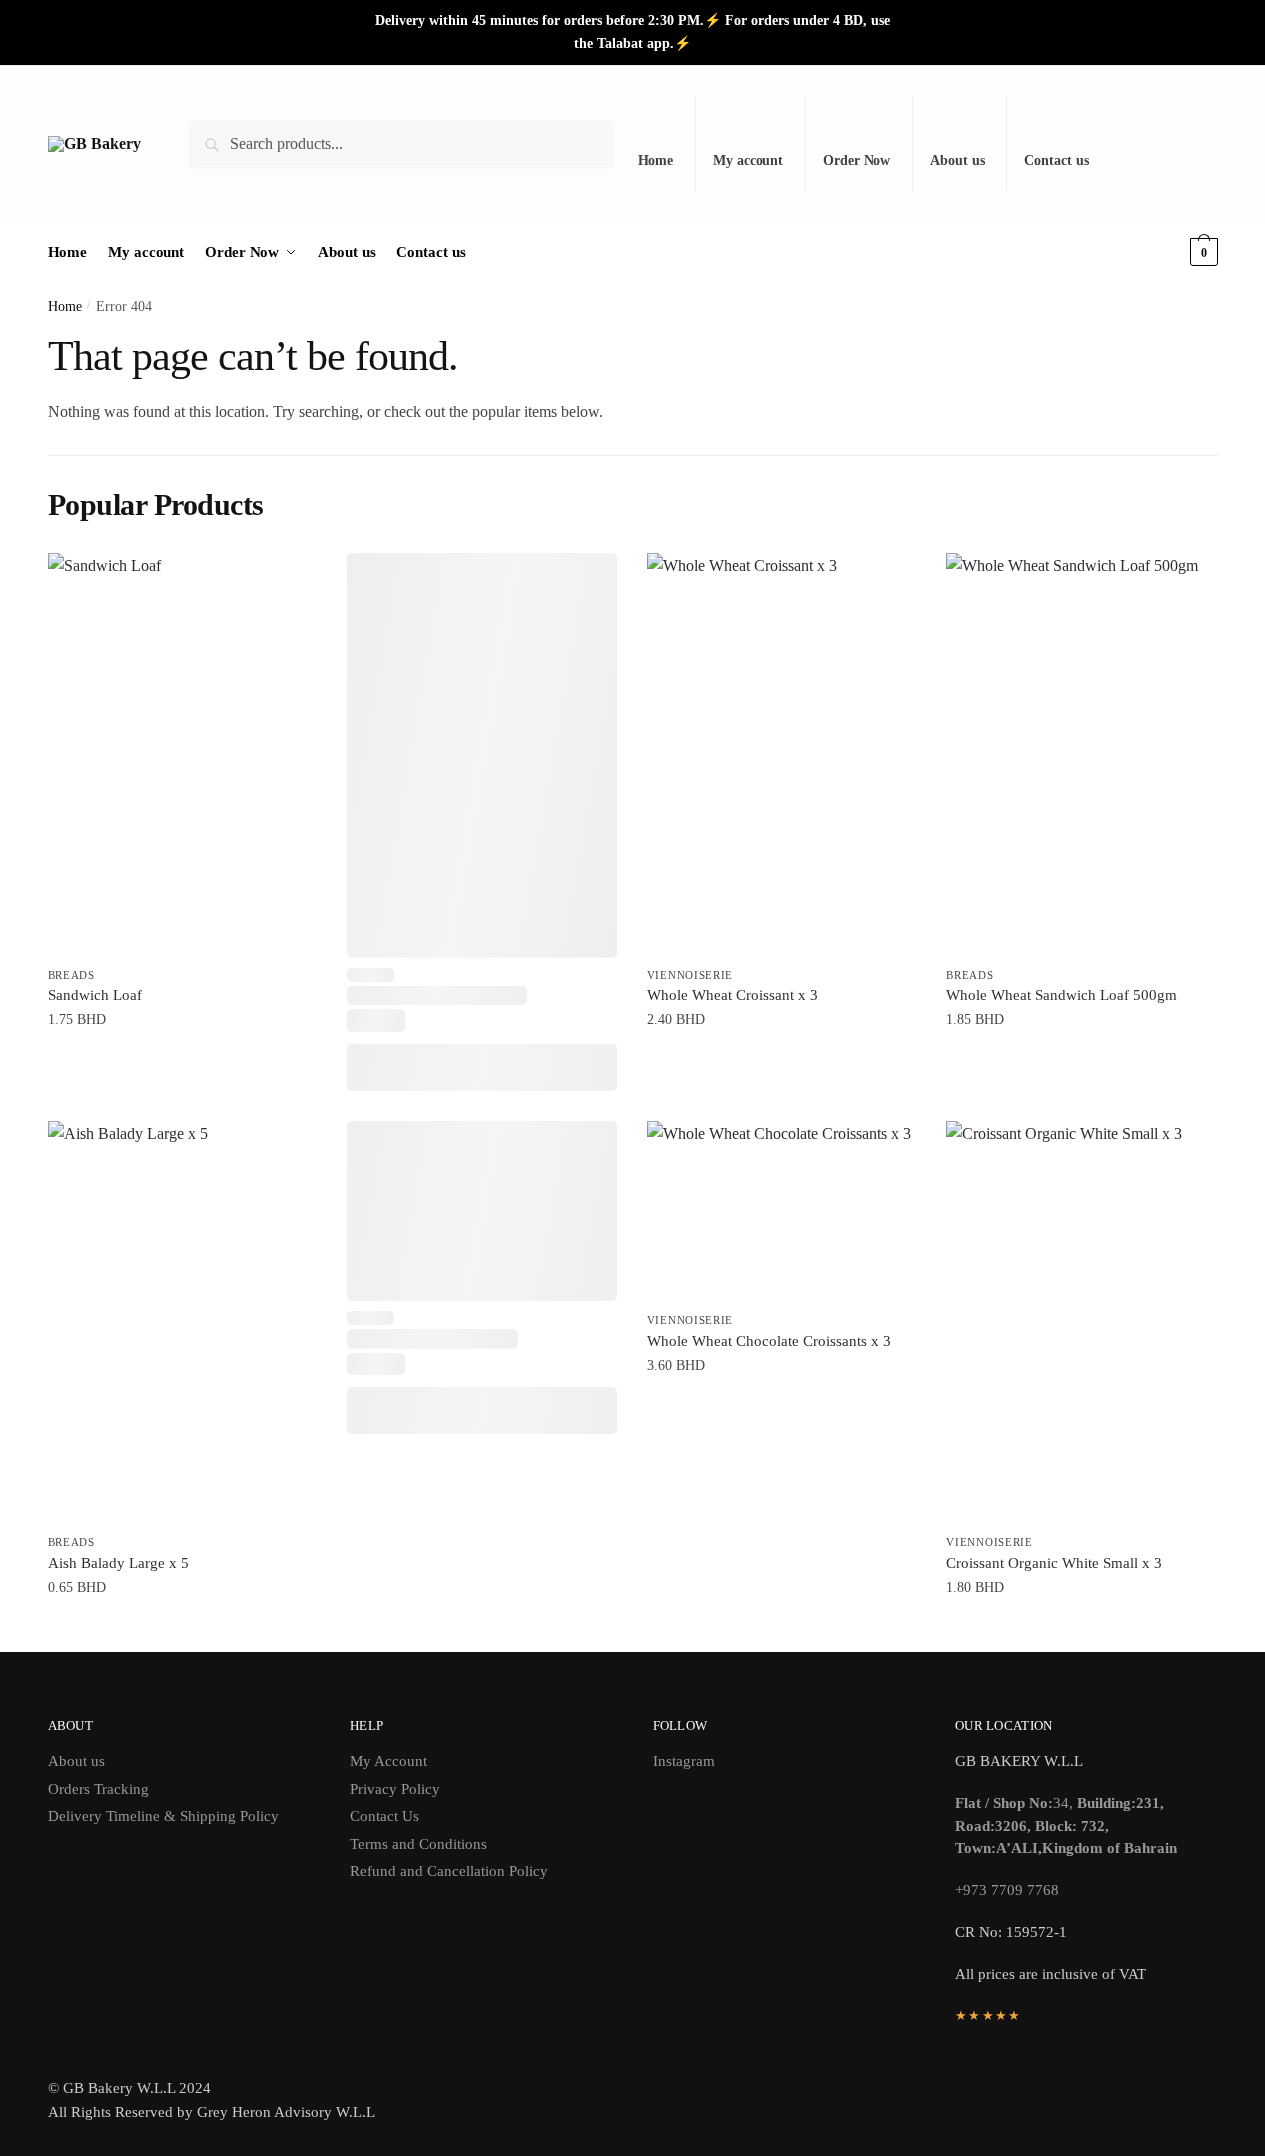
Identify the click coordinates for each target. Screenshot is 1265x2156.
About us (957, 160)
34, (1066, 1825)
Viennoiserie (690, 975)
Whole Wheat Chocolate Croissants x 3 (769, 1341)
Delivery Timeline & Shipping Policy (163, 1816)
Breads (71, 975)
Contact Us (384, 1816)
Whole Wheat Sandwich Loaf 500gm (1061, 995)
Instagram (684, 1761)
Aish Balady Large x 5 (118, 1563)
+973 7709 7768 (1007, 1890)
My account (748, 160)
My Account (388, 1761)
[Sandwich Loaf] (183, 755)
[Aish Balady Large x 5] (183, 1323)
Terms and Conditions (418, 1844)
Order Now (856, 160)
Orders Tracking (98, 1789)
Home (656, 160)
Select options (781, 1406)
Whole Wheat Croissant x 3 (732, 995)
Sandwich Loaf (95, 995)
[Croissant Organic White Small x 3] (1081, 1323)
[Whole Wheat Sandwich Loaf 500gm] (1081, 755)
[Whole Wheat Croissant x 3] (782, 755)
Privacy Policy (395, 1789)
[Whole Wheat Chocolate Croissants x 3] (782, 1212)
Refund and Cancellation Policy (449, 1871)
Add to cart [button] (182, 1060)
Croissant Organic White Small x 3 (1054, 1563)
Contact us (1056, 160)
